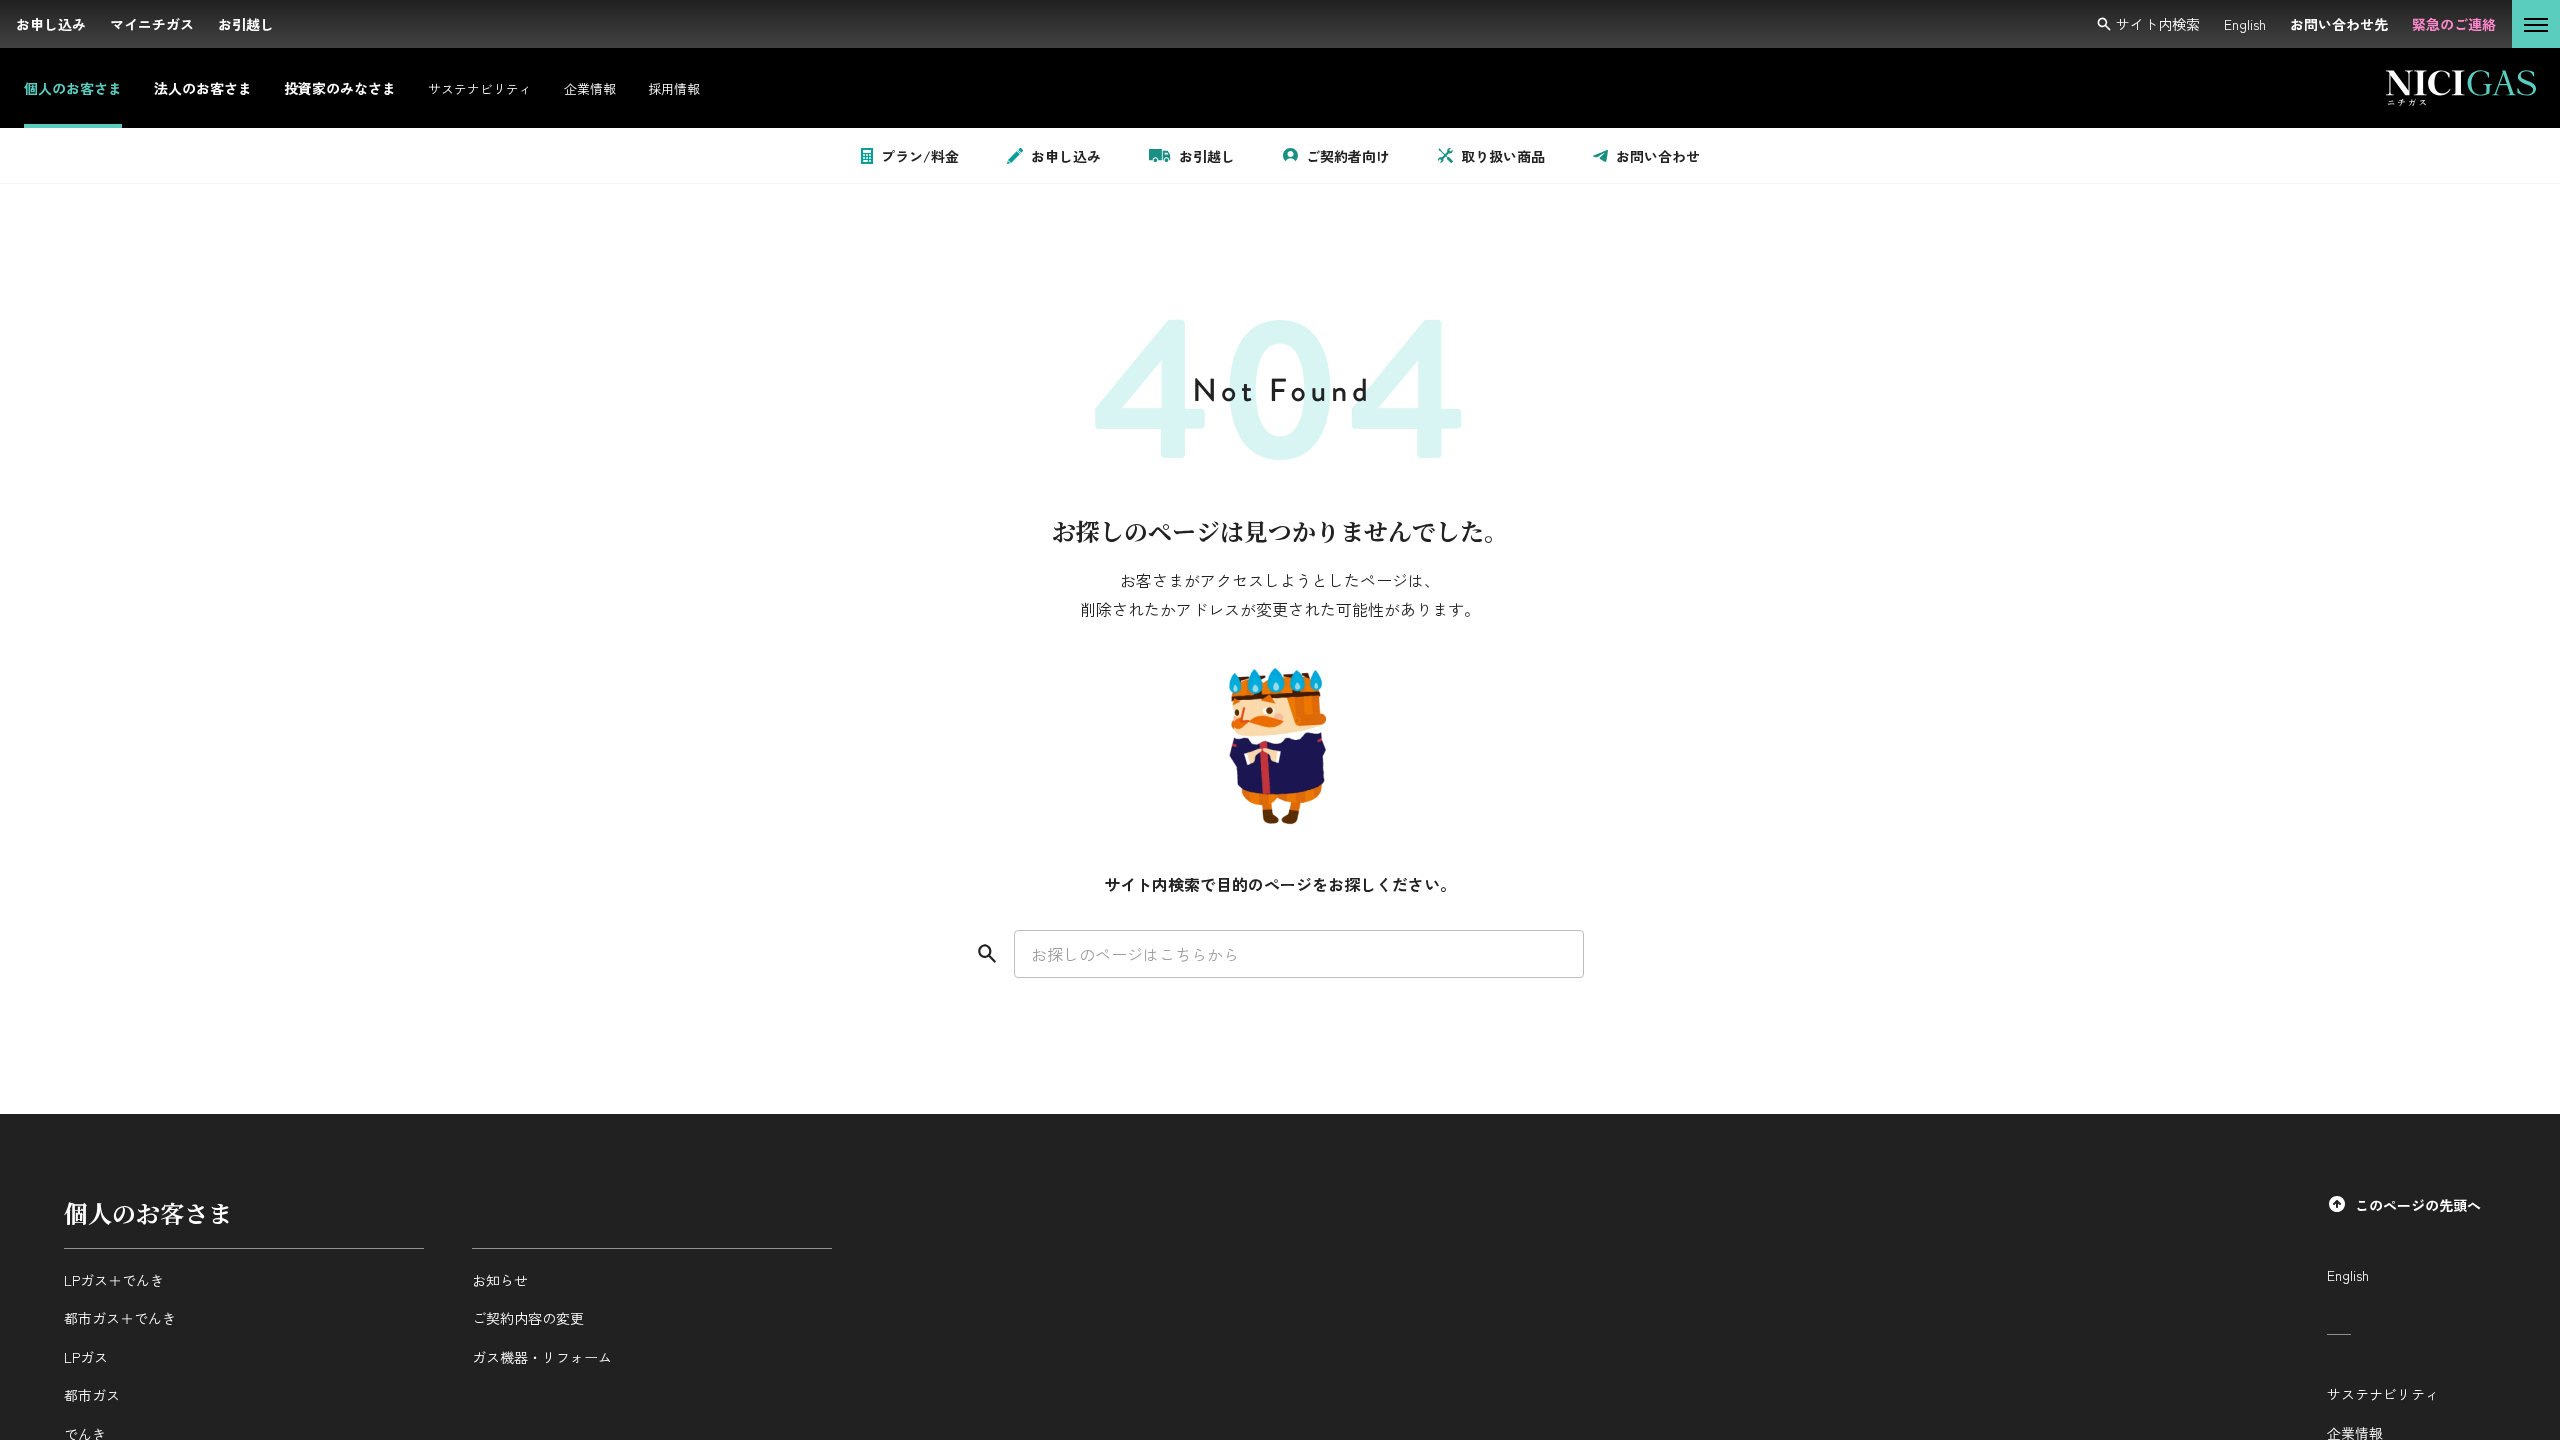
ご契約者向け (1348, 156)
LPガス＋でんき (114, 1280)
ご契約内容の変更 (528, 1318)
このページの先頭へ (2418, 1205)
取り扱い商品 (1503, 156)
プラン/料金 (920, 156)
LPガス (86, 1357)
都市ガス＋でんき (120, 1318)
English (2348, 1275)
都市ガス (92, 1395)
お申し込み (1066, 156)
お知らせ (500, 1280)
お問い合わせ (1658, 156)
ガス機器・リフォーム (542, 1357)
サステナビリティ (2383, 1394)
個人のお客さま (148, 1212)
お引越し (1207, 156)
